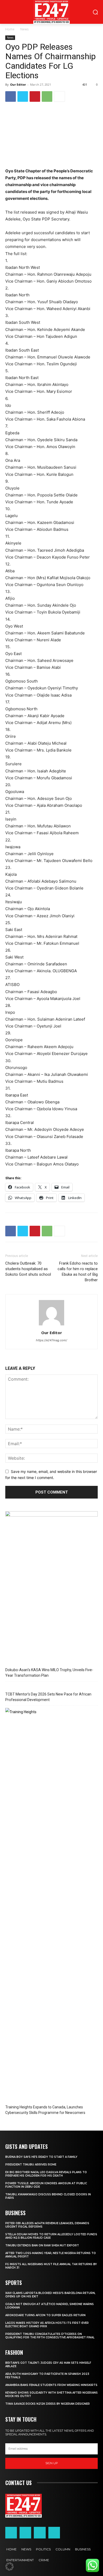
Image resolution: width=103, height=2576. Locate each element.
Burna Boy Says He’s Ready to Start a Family (41, 2157)
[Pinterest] (35, 96)
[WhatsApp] (47, 96)
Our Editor (18, 84)
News (24, 29)
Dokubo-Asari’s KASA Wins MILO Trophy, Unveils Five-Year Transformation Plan (49, 1673)
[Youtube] (54, 2533)
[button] (10, 2566)
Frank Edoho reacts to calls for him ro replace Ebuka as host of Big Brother (78, 1272)
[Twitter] (23, 96)
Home (10, 29)
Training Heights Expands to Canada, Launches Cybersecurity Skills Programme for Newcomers (45, 2110)
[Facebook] (11, 96)
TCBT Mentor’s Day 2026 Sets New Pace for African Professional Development (48, 1697)
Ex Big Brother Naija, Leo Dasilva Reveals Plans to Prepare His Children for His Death (46, 2174)
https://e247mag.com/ (51, 1340)
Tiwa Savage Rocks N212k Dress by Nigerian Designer (48, 2404)
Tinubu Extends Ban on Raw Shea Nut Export (42, 2245)
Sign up (52, 2463)
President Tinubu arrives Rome (31, 2165)
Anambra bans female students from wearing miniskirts (51, 2385)
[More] (59, 96)
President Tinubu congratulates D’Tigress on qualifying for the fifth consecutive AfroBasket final (50, 2336)
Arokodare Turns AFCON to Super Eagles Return (45, 2315)
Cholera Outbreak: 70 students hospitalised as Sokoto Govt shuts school (28, 1269)
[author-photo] (51, 1325)
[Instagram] (25, 2533)
